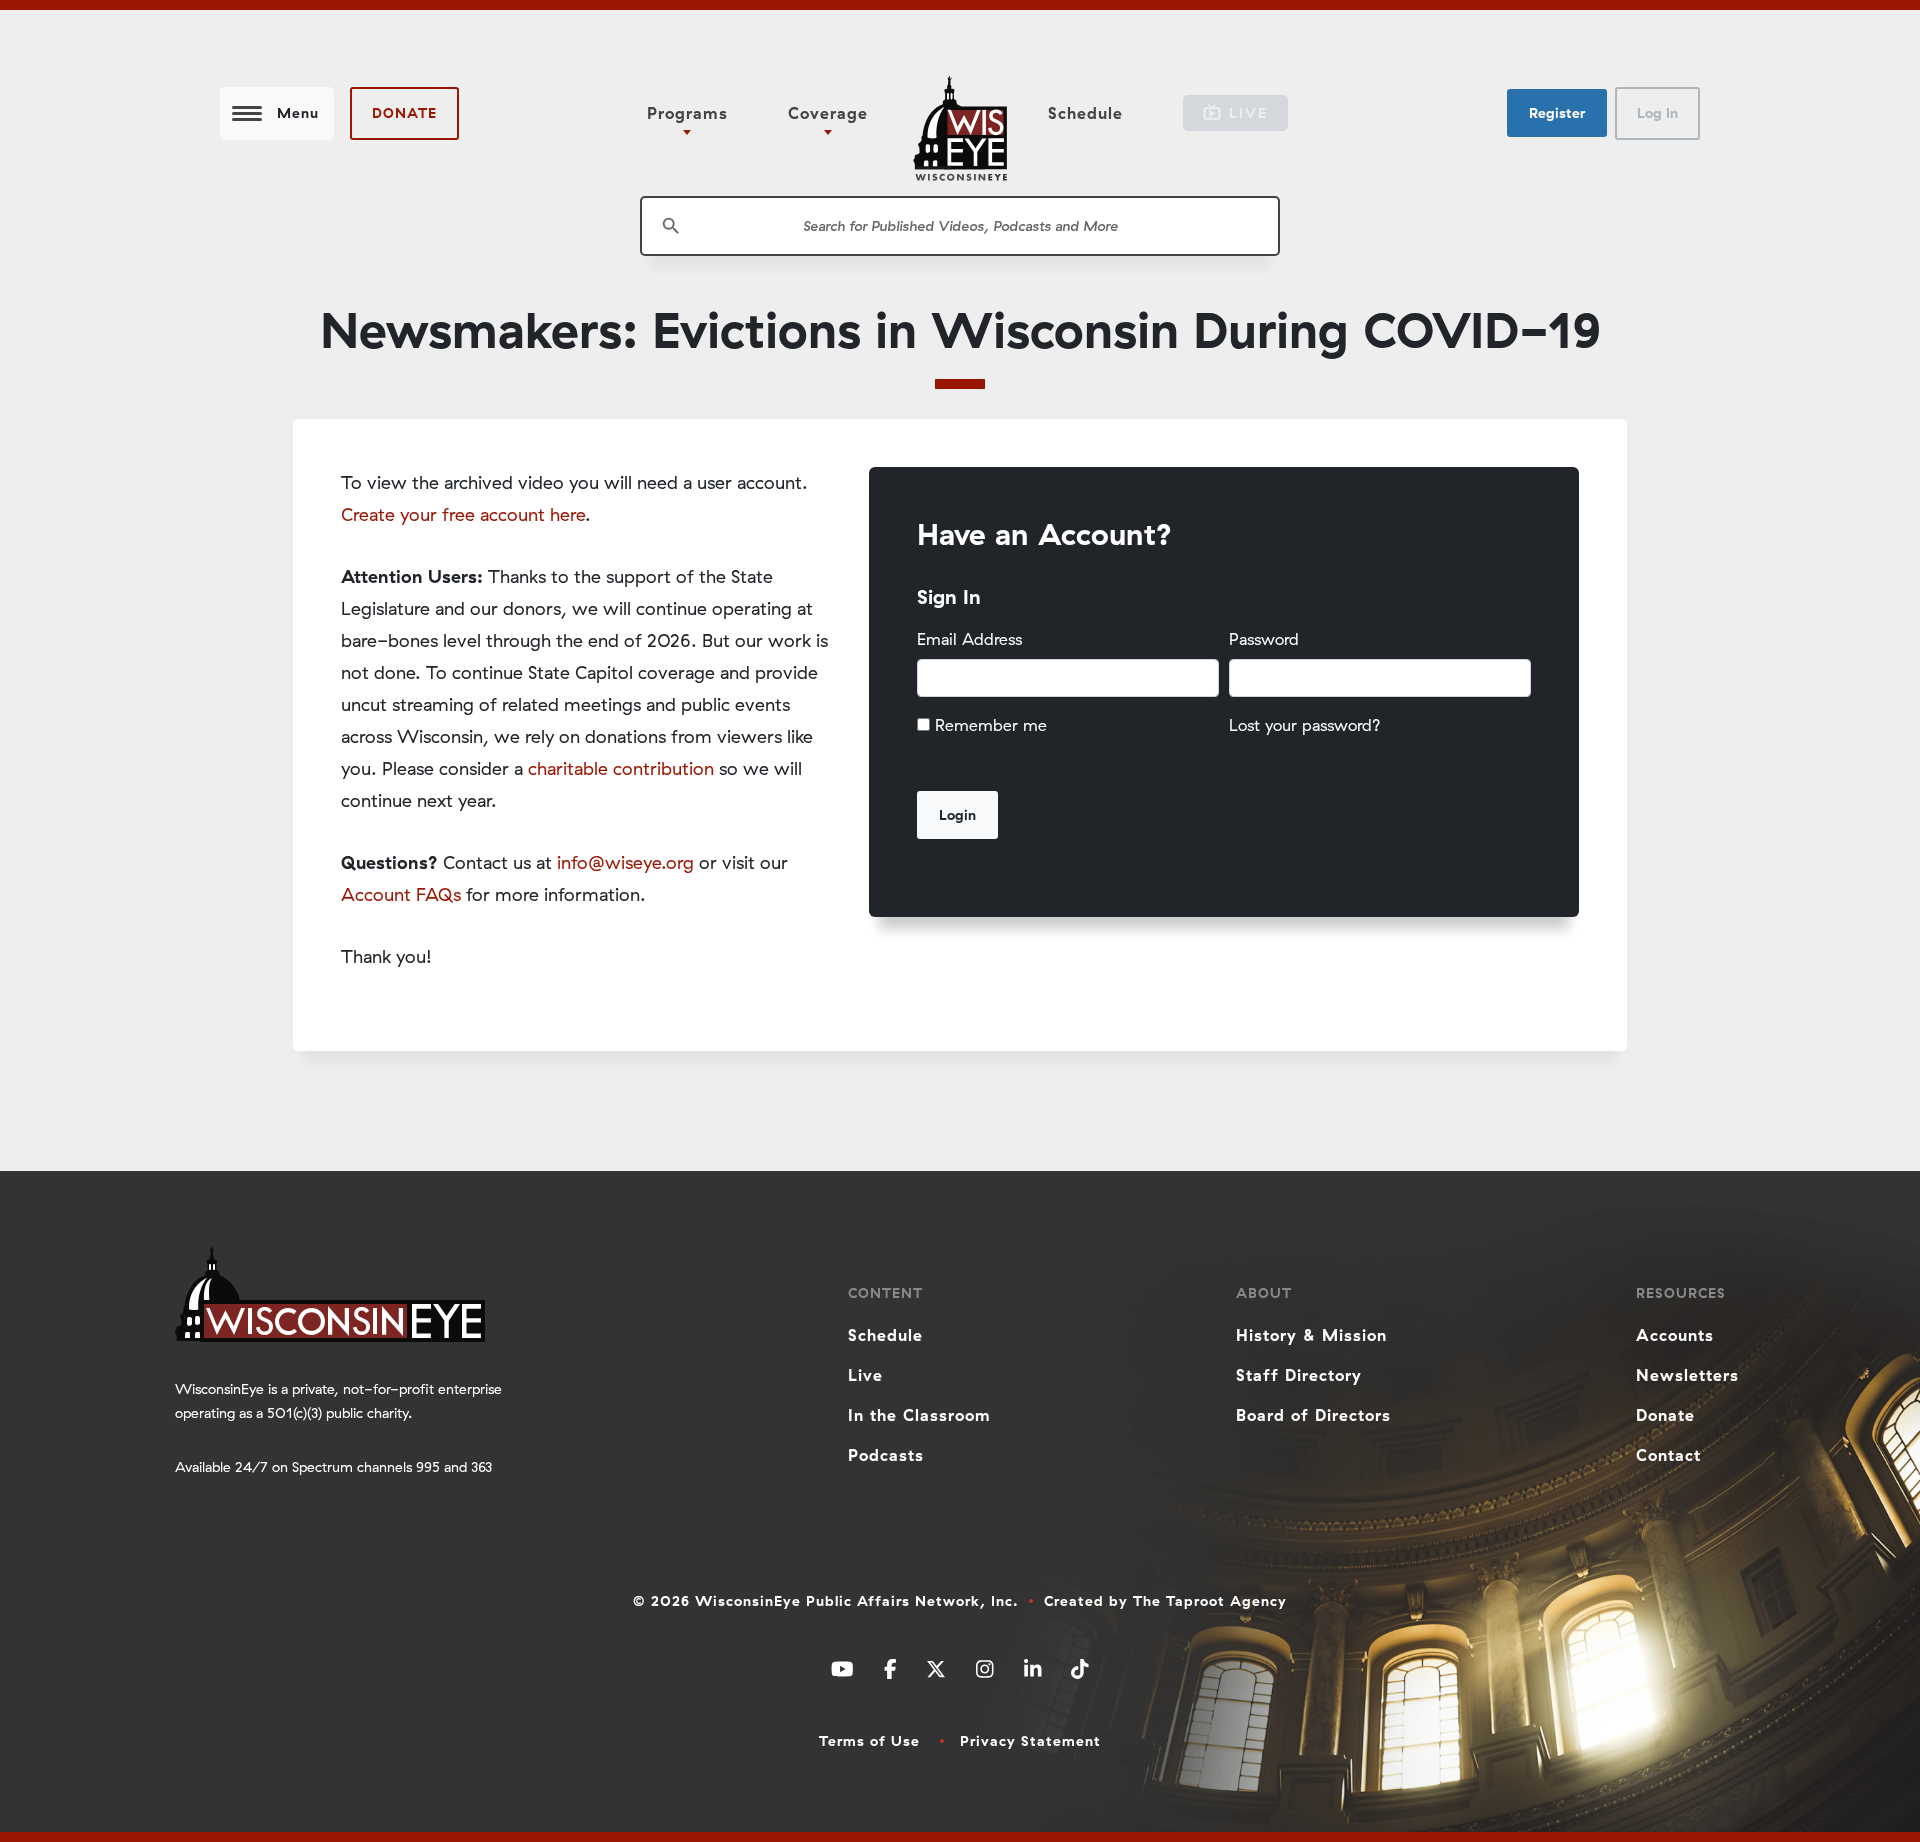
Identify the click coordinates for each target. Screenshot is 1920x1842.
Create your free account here (463, 514)
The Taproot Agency (1210, 1601)
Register (1557, 113)
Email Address (969, 639)
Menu (298, 113)
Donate (404, 113)
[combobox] (960, 226)
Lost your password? (1305, 725)
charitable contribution (621, 768)
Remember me (991, 725)
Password (1264, 639)
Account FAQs (401, 894)
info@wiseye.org (625, 862)
